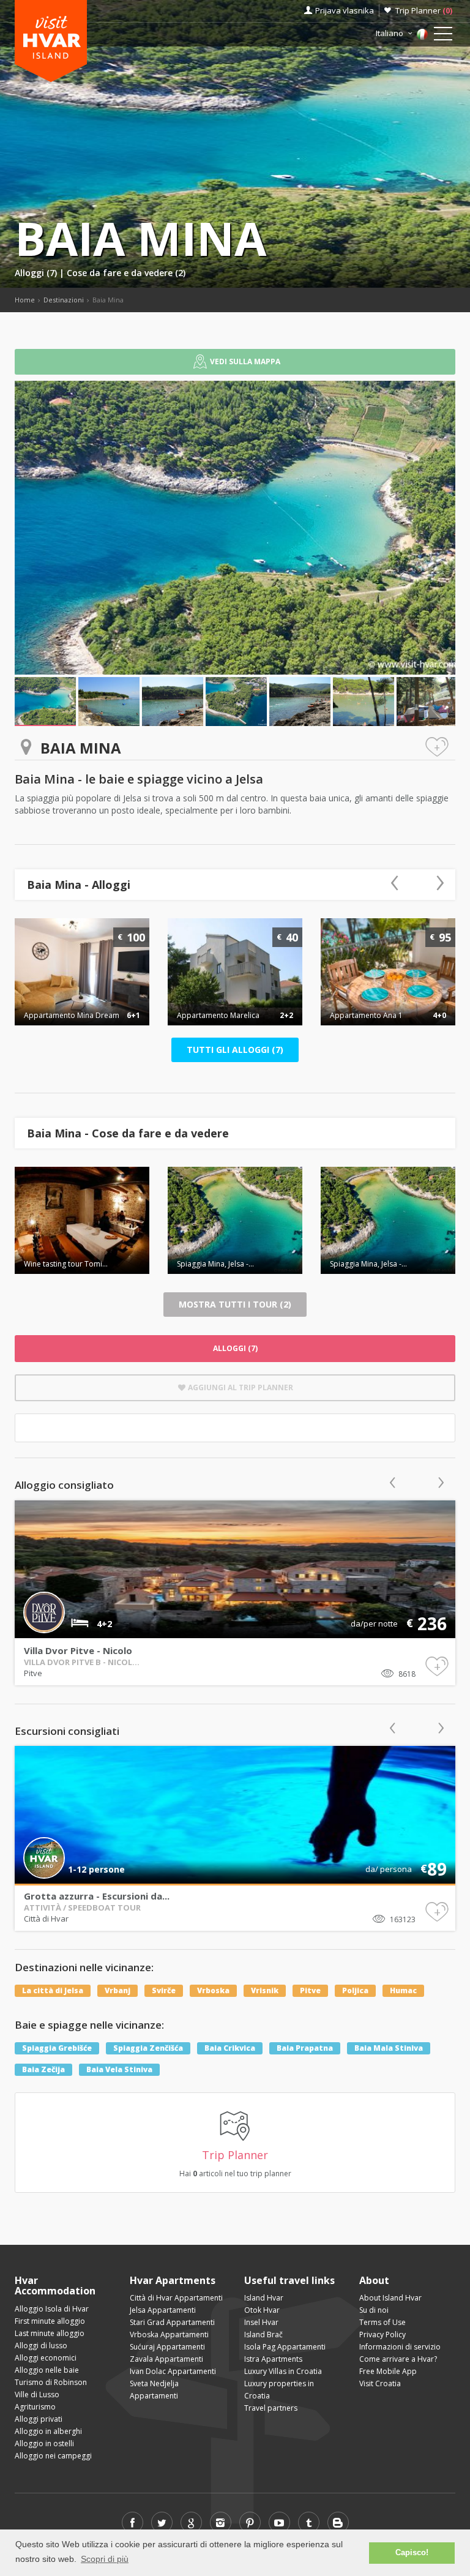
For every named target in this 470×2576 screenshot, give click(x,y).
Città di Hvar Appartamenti (176, 2298)
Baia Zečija (43, 2069)
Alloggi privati (39, 2419)
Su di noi (374, 2310)
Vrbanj (117, 1990)
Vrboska (213, 1990)
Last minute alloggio (50, 2333)
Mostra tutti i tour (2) (235, 1304)
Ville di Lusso (37, 2394)
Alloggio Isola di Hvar (52, 2309)
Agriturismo (35, 2407)
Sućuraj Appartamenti (167, 2347)
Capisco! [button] (412, 2553)
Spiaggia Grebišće (57, 2048)
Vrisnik (265, 1990)
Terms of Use (382, 2322)
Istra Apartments (273, 2359)
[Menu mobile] (443, 36)
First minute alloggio (50, 2321)
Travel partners (271, 2408)
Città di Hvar (46, 1919)
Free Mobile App (388, 2371)
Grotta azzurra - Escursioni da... (97, 1896)
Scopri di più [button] (105, 2559)
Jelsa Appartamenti (163, 2310)
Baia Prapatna (305, 2048)
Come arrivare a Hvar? (398, 2359)
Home (25, 300)
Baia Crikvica (230, 2048)
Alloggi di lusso (41, 2346)
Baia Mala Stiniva (389, 2048)
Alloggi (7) (37, 273)
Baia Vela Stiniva (119, 2069)
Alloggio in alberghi (48, 2431)
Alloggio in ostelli (44, 2443)
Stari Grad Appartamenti (172, 2322)
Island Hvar (264, 2298)
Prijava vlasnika (345, 10)
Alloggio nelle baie (47, 2370)
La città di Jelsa (53, 1990)
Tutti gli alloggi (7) (235, 1050)
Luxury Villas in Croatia (283, 2371)
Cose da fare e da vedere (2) (126, 273)
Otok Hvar (262, 2310)
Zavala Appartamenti (166, 2359)
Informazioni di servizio (400, 2347)
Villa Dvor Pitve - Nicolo (78, 1650)
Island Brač (263, 2334)
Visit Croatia (380, 2383)
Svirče (164, 1990)
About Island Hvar (390, 2298)
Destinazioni (64, 300)
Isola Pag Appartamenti (285, 2347)
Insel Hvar (261, 2322)
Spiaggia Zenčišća (148, 2048)
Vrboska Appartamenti (169, 2334)
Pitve (33, 1673)
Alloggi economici (46, 2358)
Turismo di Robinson (51, 2382)
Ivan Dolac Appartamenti (173, 2371)
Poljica (355, 1990)
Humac (403, 1990)
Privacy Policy (382, 2334)
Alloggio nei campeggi (53, 2456)
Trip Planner (424, 10)
